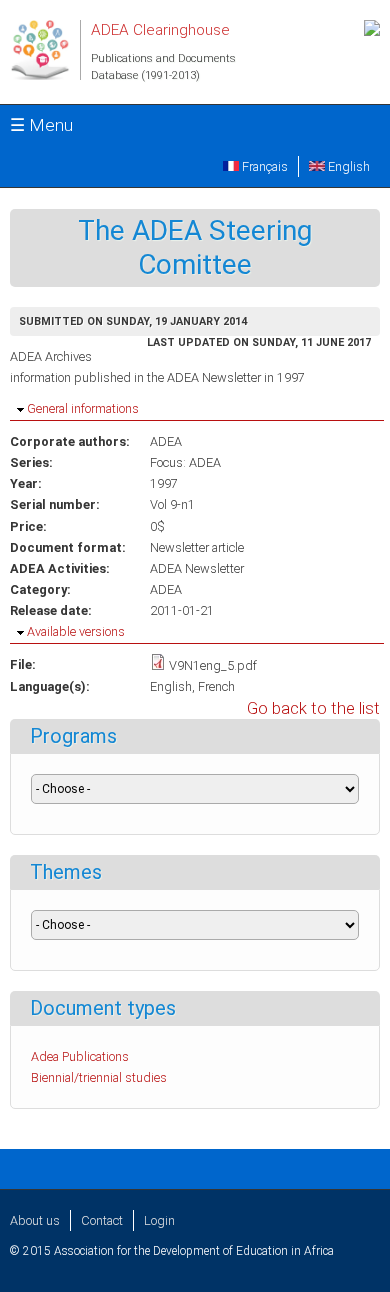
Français (263, 166)
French (216, 686)
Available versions (76, 631)
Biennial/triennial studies (99, 1077)
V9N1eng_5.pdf (213, 665)
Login (159, 1220)
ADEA (166, 441)
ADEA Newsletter (197, 568)
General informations (83, 408)
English (347, 166)
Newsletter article (197, 547)
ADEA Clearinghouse (160, 30)
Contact (102, 1220)
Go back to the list (313, 708)
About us (35, 1220)
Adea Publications (80, 1056)
